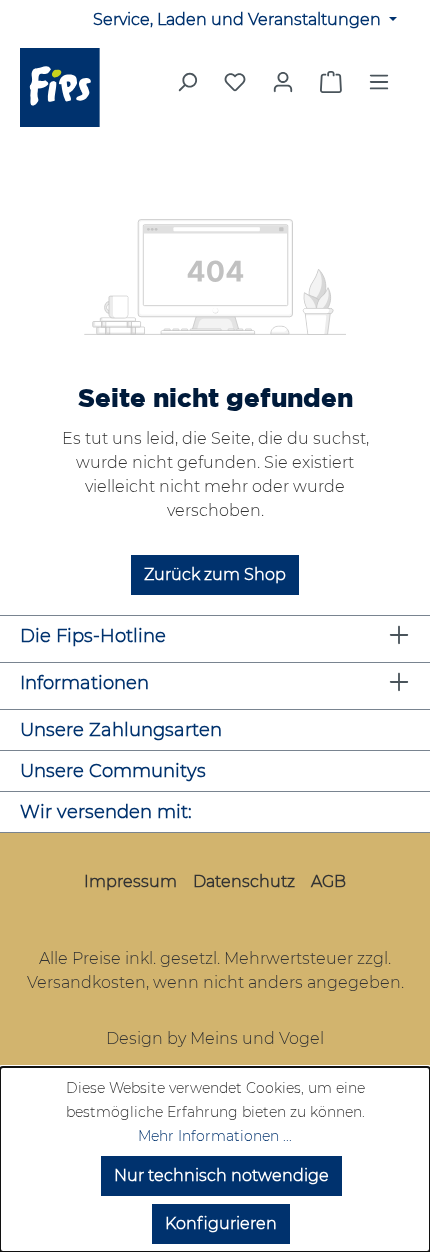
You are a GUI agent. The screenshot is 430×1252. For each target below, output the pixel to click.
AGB (328, 881)
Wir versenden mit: (106, 812)
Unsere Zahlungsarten (121, 730)
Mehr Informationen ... (215, 1136)
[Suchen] (187, 88)
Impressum (130, 881)
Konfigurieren (221, 1223)
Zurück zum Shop (215, 574)
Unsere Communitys (113, 771)
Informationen (84, 683)
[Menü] (379, 88)
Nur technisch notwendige (221, 1175)
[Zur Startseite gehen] (71, 87)
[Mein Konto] (283, 82)
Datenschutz (244, 881)
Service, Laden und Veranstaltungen (239, 19)
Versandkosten (86, 982)
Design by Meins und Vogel (215, 1038)
